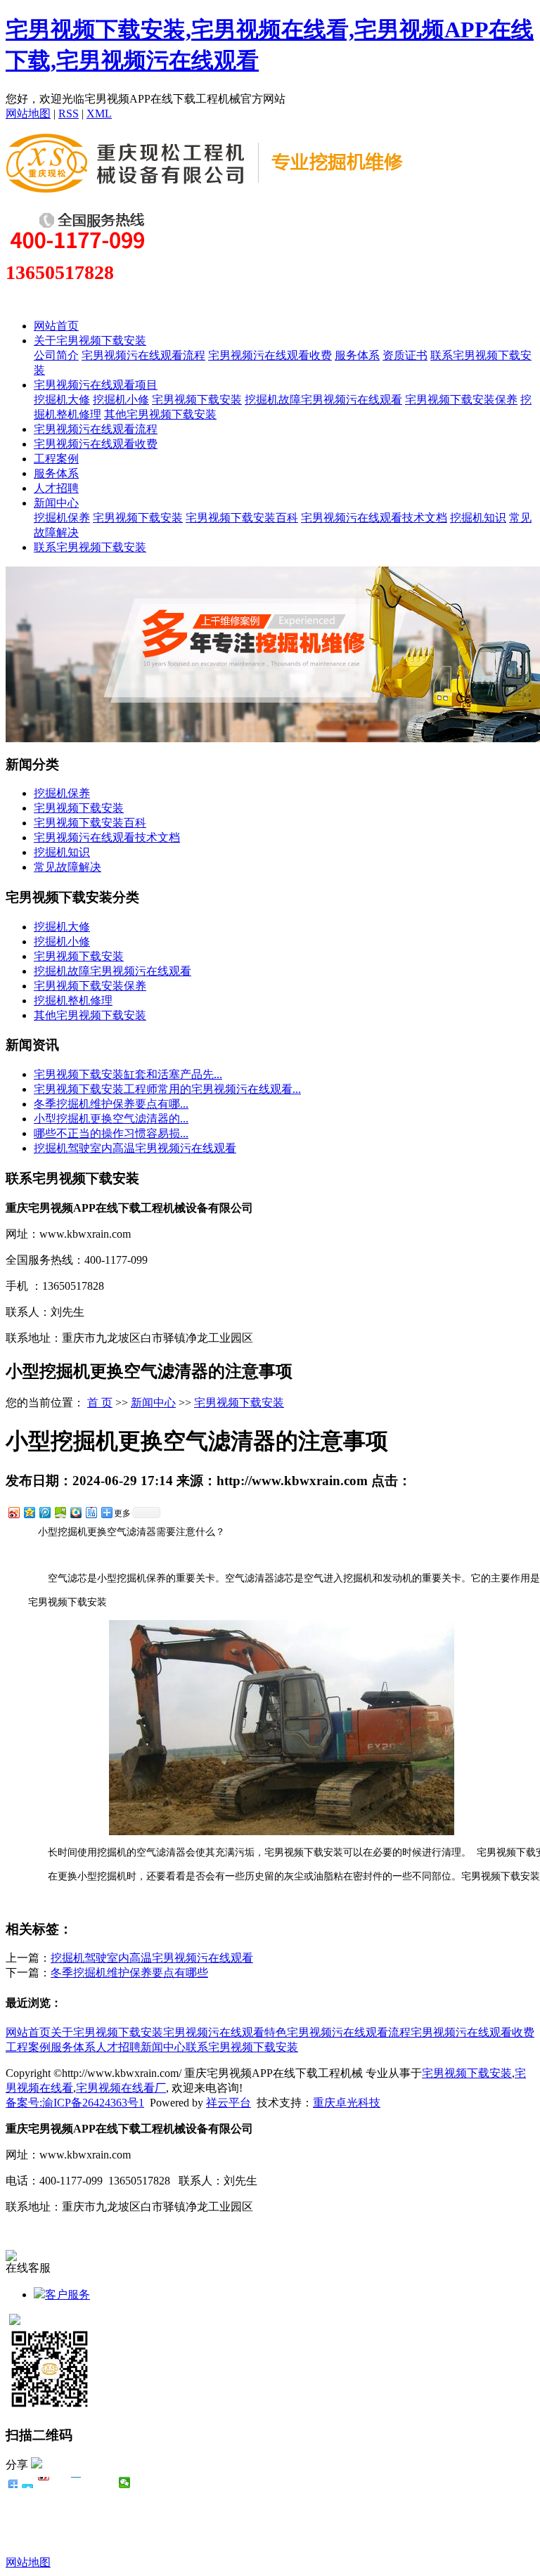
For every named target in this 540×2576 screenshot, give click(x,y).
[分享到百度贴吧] (91, 1512)
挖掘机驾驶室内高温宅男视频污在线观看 (135, 1148)
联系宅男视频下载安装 (90, 547)
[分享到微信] (125, 2483)
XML (99, 114)
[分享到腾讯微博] (44, 1512)
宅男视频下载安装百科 (242, 518)
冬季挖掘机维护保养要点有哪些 (129, 1973)
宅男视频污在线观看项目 (96, 385)
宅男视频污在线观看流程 (143, 355)
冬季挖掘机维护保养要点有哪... (111, 1104)
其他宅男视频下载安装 (160, 414)
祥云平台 (229, 2103)
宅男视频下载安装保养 (461, 400)
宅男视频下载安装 (197, 400)
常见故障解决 (67, 867)
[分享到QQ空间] (29, 1512)
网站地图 (28, 114)
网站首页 (56, 326)
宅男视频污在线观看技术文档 (374, 518)
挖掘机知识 (478, 518)
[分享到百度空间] (60, 1512)
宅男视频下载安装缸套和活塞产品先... (128, 1074)
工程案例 (56, 459)
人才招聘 (56, 488)
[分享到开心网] (76, 2483)
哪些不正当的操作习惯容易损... (111, 1133)
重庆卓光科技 (347, 2103)
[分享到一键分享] (28, 2483)
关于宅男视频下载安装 (90, 341)
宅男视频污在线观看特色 (225, 2032)
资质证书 (405, 355)
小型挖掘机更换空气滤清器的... (111, 1119)
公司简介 (56, 355)
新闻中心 (56, 503)
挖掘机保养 (62, 518)
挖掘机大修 (62, 400)
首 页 (100, 1403)
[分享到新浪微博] (13, 1512)
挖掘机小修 (121, 400)
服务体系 (357, 355)
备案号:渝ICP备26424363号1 (75, 2103)
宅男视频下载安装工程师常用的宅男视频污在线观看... (167, 1089)
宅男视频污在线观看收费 (270, 355)
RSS (69, 114)
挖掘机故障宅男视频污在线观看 (323, 400)
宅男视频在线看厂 (121, 2088)
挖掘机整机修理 (73, 1001)
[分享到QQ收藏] (75, 1512)
